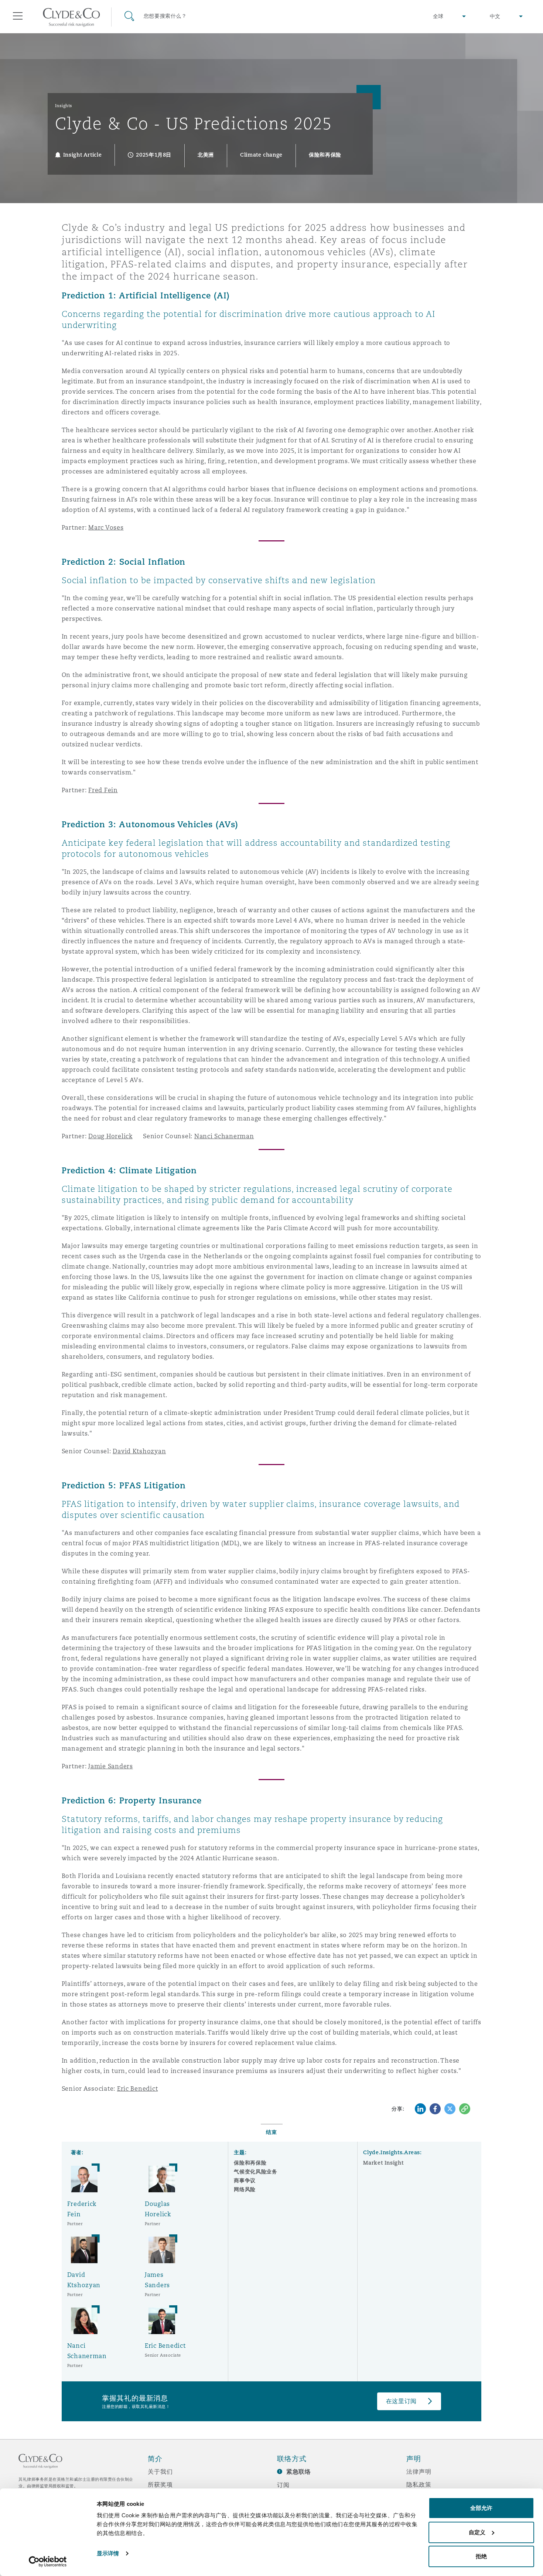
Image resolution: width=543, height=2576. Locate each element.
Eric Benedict (138, 2089)
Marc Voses (106, 528)
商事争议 (245, 2180)
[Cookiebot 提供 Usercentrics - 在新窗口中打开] (48, 2562)
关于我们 (160, 2471)
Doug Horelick (110, 1136)
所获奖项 (160, 2484)
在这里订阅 (402, 2401)
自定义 (477, 2532)
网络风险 (245, 2189)
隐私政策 (419, 2484)
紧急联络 (299, 2472)
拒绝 (481, 2556)
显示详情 (108, 2553)
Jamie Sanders (111, 1766)
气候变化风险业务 (255, 2172)
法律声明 (419, 2471)
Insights (64, 106)
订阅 (283, 2485)
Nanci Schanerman (224, 1136)
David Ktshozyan (139, 1451)
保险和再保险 (250, 2163)
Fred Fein (103, 790)
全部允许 (481, 2508)
